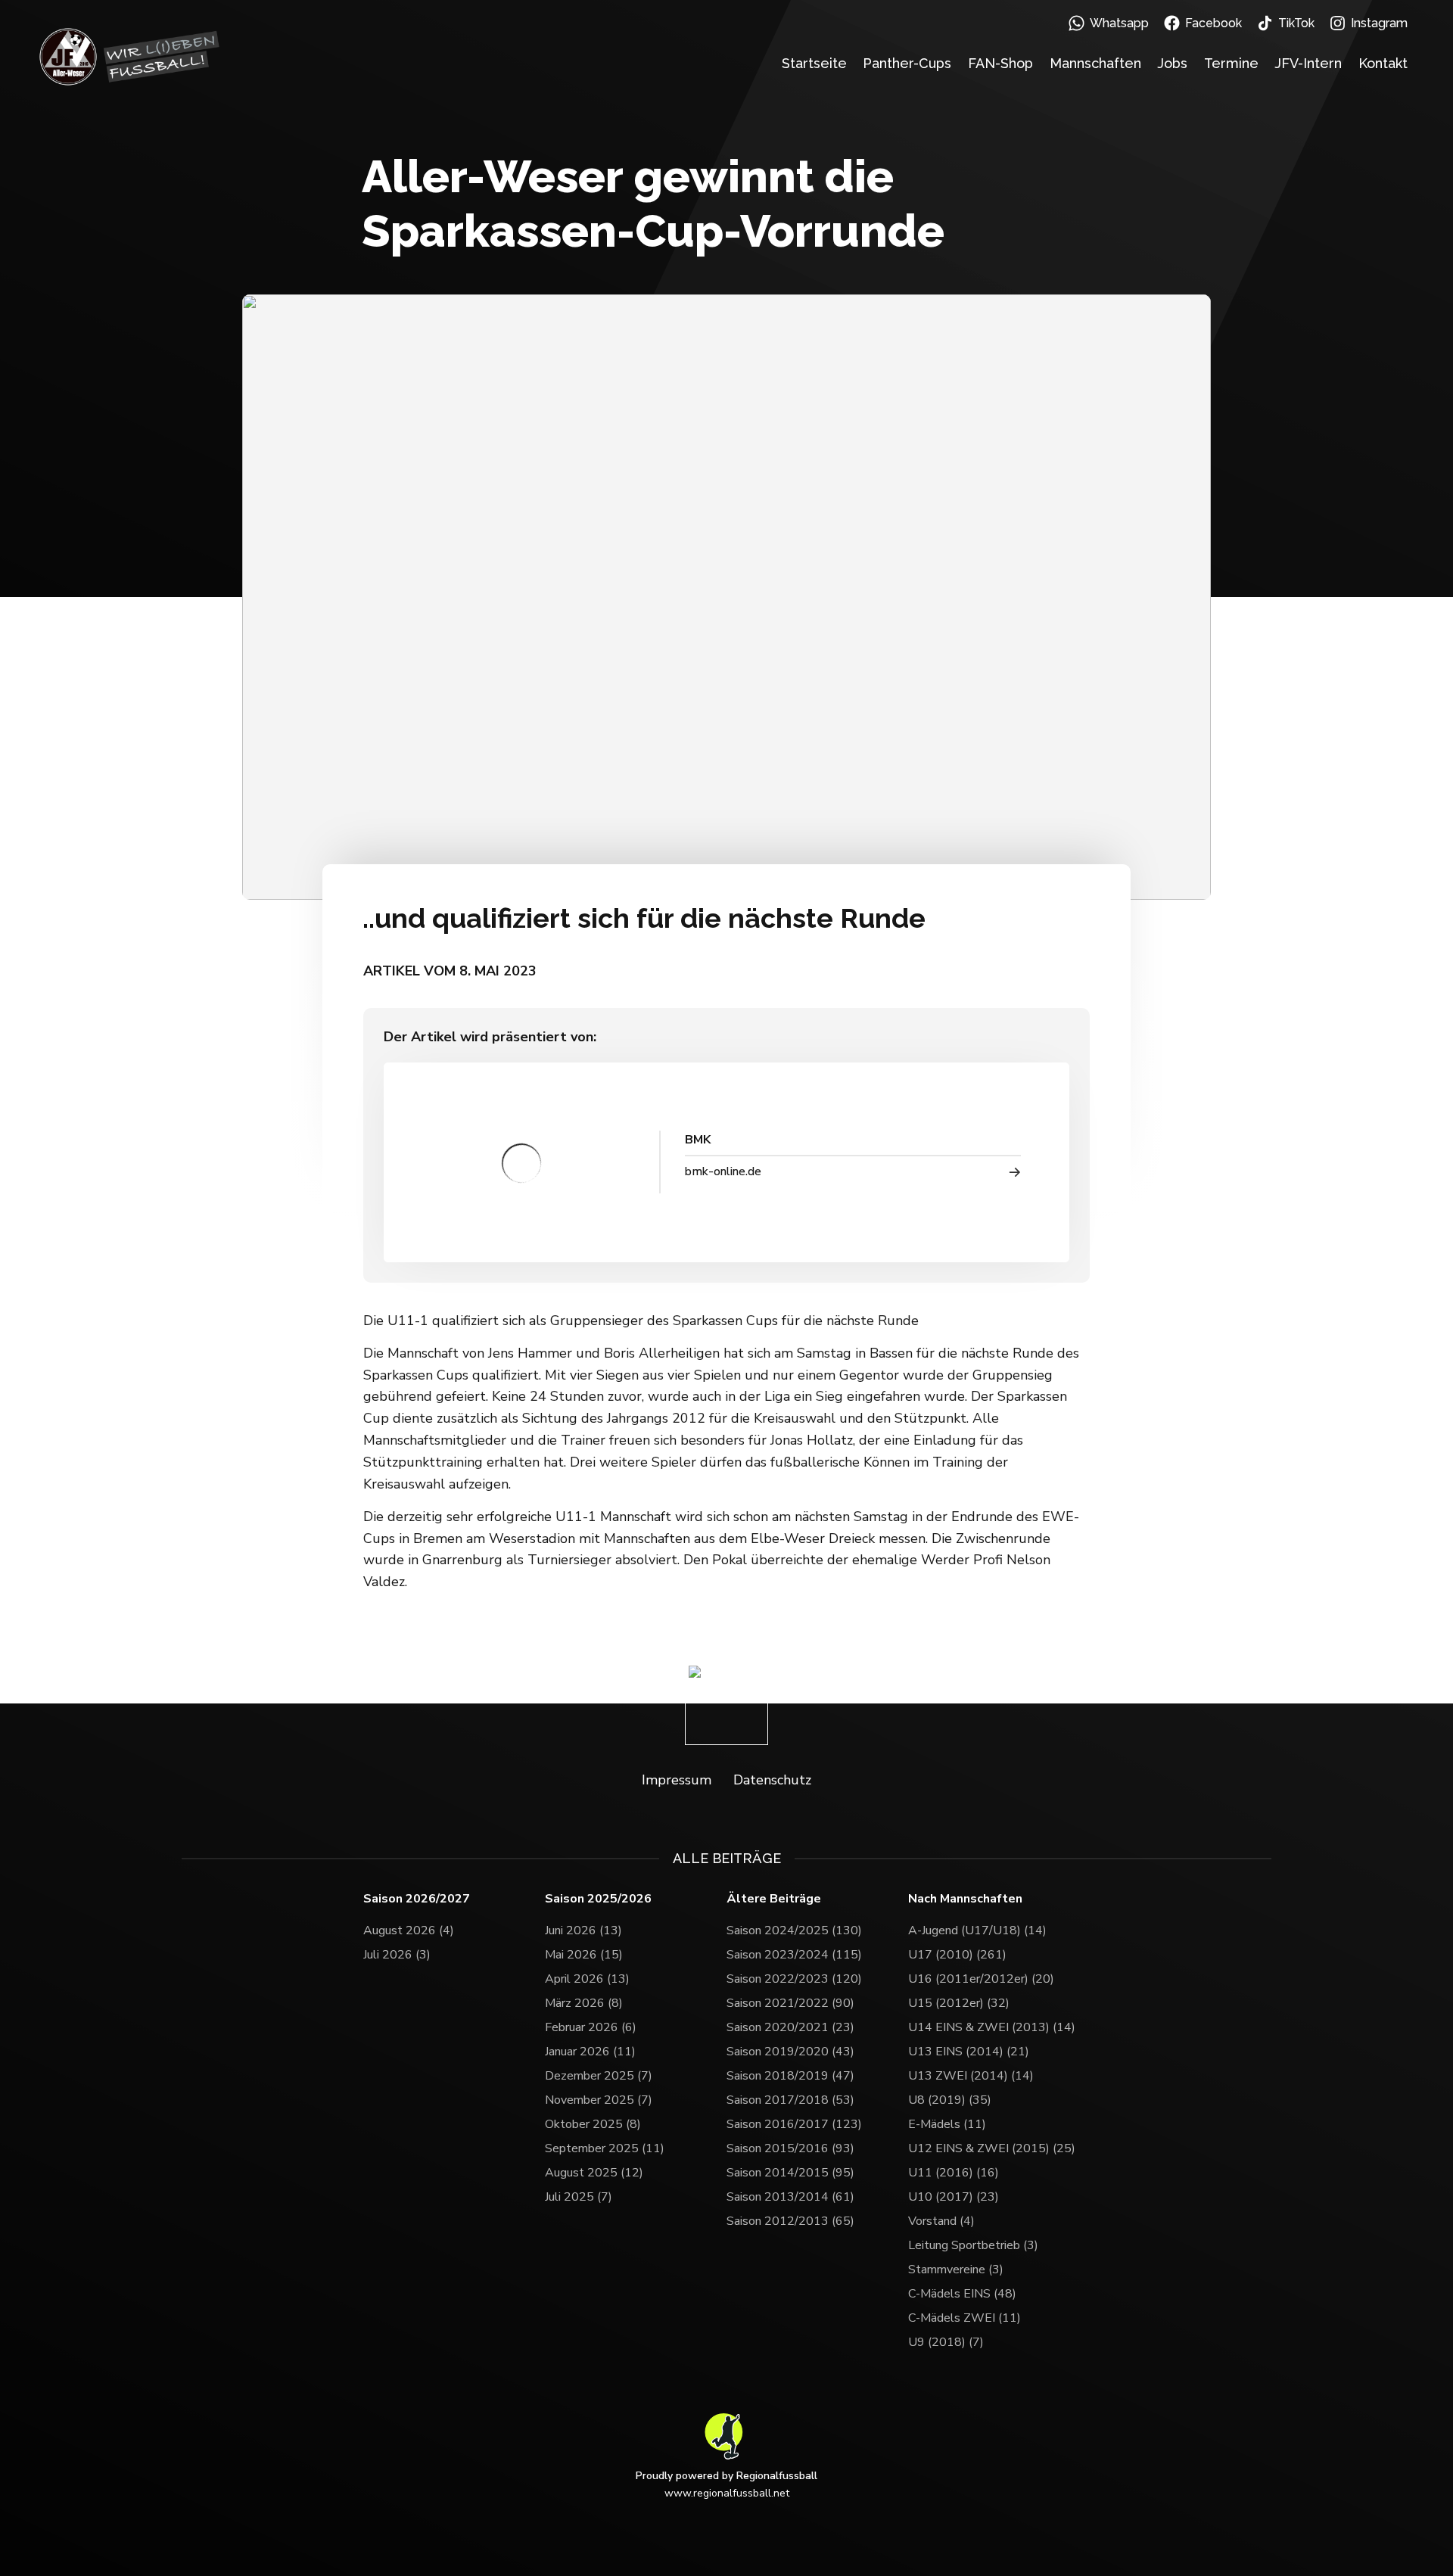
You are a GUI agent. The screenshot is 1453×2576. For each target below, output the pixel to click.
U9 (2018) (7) (946, 2342)
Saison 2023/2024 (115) (794, 1955)
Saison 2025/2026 (598, 1899)
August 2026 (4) (409, 1930)
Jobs (1172, 63)
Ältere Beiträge (774, 1899)
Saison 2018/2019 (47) (790, 2076)
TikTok (1296, 23)
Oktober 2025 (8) (593, 2124)
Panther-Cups (907, 63)
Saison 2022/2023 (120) (794, 1979)
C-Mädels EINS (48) (962, 2294)
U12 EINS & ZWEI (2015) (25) (992, 2148)
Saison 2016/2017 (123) (794, 2124)
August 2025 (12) (594, 2173)
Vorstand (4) (941, 2221)
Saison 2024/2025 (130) (794, 1930)
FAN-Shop (1000, 63)
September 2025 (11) (605, 2148)
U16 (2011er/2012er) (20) (981, 1979)
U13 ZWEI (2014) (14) (971, 2076)
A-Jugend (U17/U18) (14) (977, 1930)
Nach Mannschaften (965, 1899)
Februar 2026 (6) (591, 2027)
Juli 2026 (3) (397, 1955)
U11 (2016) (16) (954, 2173)
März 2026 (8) (584, 2003)
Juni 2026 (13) (583, 1930)
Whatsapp (1119, 23)
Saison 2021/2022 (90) (790, 2003)
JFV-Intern (1308, 63)
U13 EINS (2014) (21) (969, 2052)
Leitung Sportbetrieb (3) (973, 2245)
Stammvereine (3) (956, 2270)
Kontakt (1383, 63)
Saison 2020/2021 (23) (790, 2027)
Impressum (677, 1780)
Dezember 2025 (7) (599, 2076)
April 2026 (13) (587, 1979)
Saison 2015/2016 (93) (790, 2148)
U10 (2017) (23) (954, 2197)
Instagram (1379, 23)
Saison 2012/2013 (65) (790, 2221)
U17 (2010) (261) (957, 1955)
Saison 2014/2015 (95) (790, 2173)
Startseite (814, 63)
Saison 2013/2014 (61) (790, 2197)
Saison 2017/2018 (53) (790, 2100)
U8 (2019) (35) (950, 2100)
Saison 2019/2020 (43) (790, 2052)
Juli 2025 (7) (579, 2197)
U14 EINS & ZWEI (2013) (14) (992, 2027)
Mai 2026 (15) (584, 1955)
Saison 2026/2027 (417, 1899)
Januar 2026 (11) (590, 2052)
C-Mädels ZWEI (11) (965, 2318)
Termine (1231, 63)
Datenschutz (772, 1780)
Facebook (1213, 23)
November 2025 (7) (599, 2100)
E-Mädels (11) (947, 2124)
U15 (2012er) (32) (959, 2003)
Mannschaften (1095, 63)
